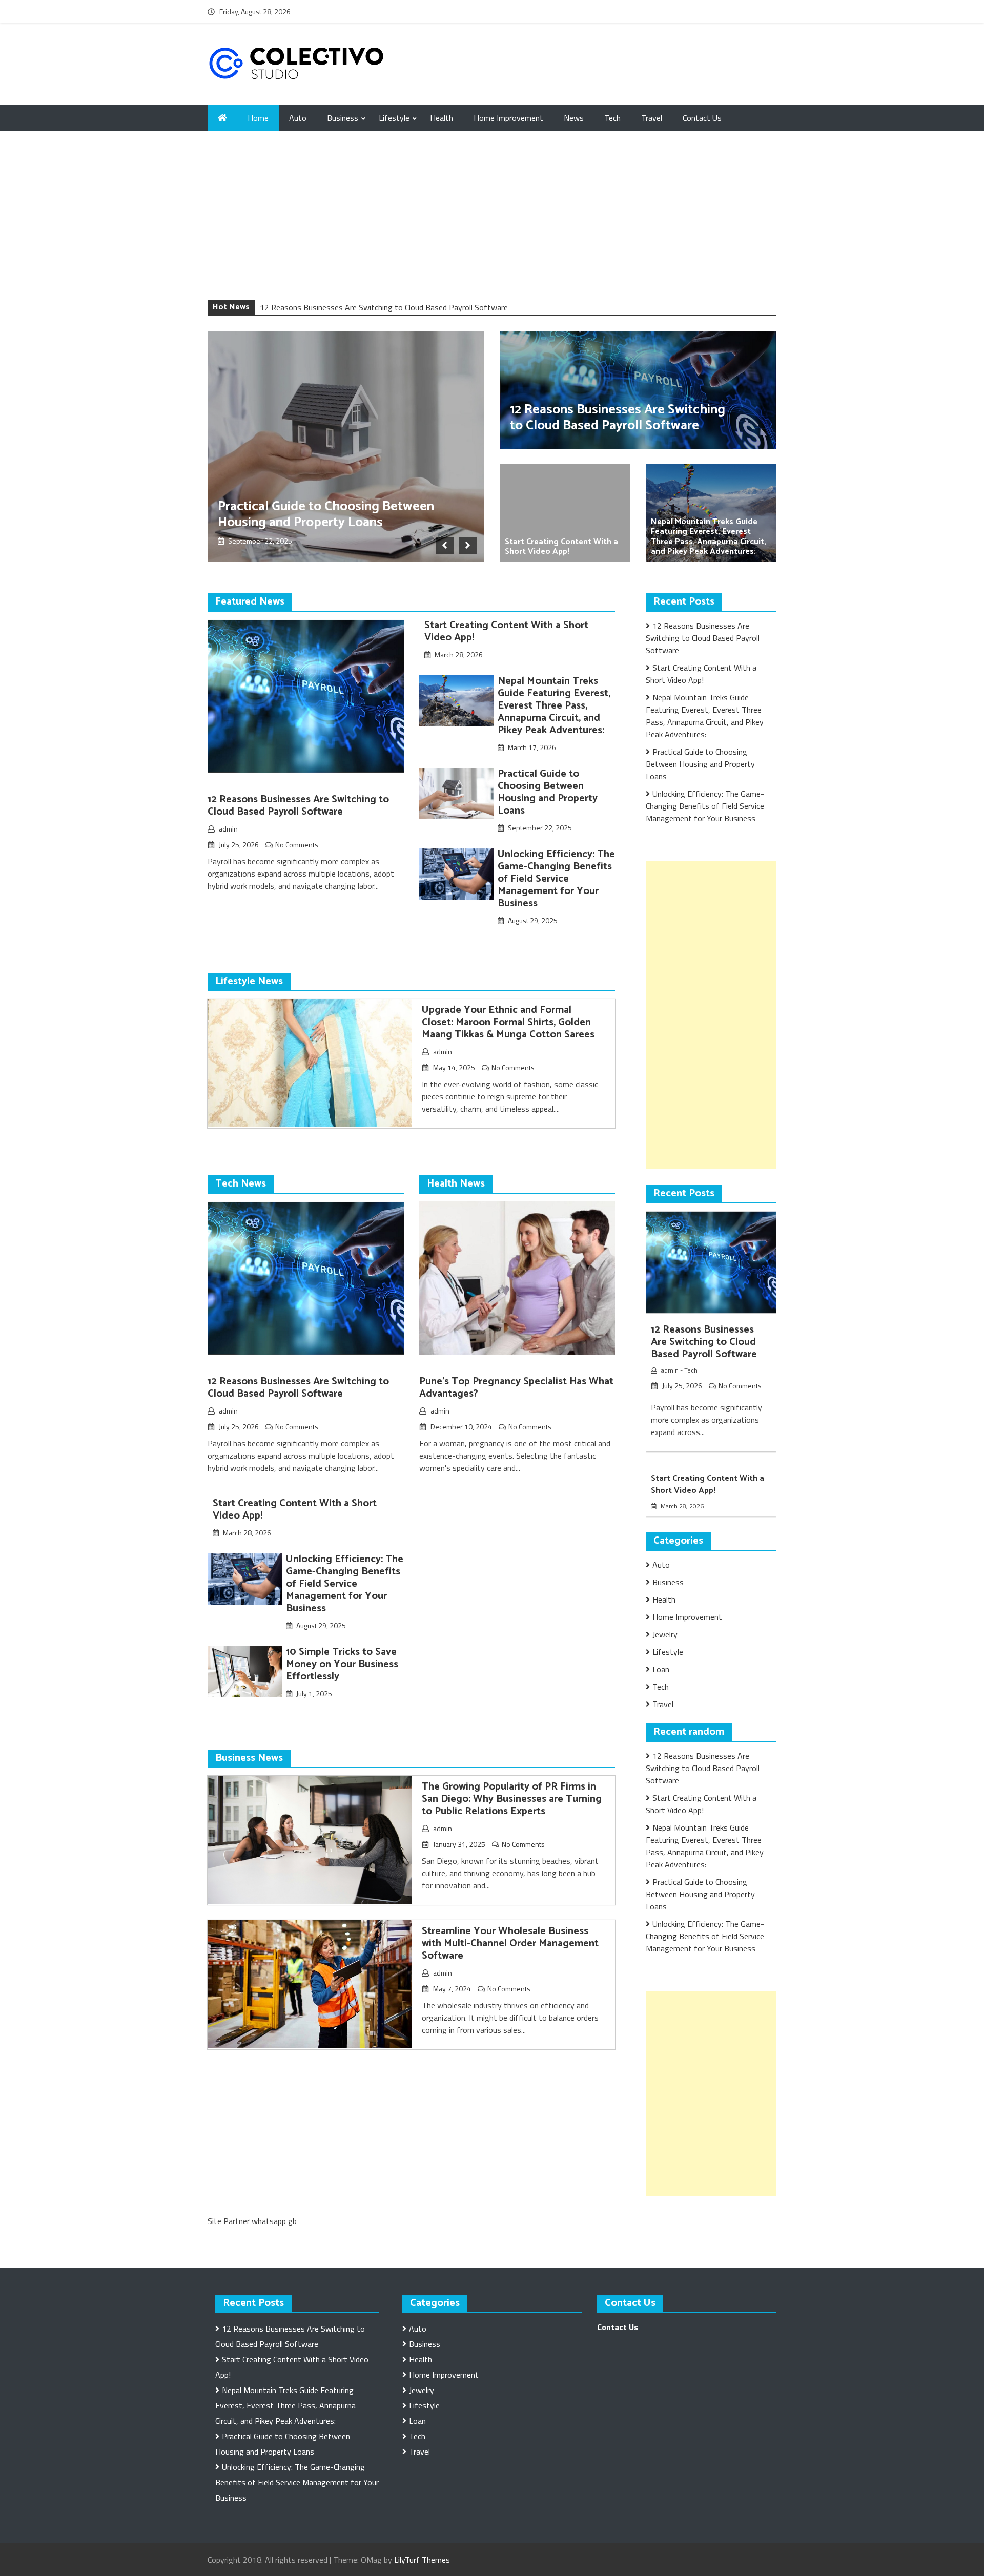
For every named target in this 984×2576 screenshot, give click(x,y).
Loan (661, 1669)
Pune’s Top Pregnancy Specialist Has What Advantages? (516, 1388)
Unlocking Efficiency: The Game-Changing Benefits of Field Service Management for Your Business (556, 879)
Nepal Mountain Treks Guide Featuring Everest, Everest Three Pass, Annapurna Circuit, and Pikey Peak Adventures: (709, 537)
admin (228, 829)
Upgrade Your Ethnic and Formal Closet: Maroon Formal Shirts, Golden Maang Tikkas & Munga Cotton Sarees (508, 1022)
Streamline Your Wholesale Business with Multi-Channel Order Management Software (510, 1944)
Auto (298, 118)
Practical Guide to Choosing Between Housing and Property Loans (326, 514)
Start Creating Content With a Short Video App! (561, 547)
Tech (612, 118)
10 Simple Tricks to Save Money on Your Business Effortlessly (342, 1664)
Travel (652, 118)
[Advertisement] (492, 223)
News (574, 118)
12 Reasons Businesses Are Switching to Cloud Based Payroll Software (384, 307)
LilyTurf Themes (422, 2560)
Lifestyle (394, 118)
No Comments (297, 845)
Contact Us (702, 118)
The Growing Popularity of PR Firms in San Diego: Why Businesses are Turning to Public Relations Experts (512, 1799)
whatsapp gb (274, 2221)
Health (442, 118)
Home (258, 118)
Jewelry (665, 1634)
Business (343, 118)
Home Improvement (508, 118)
